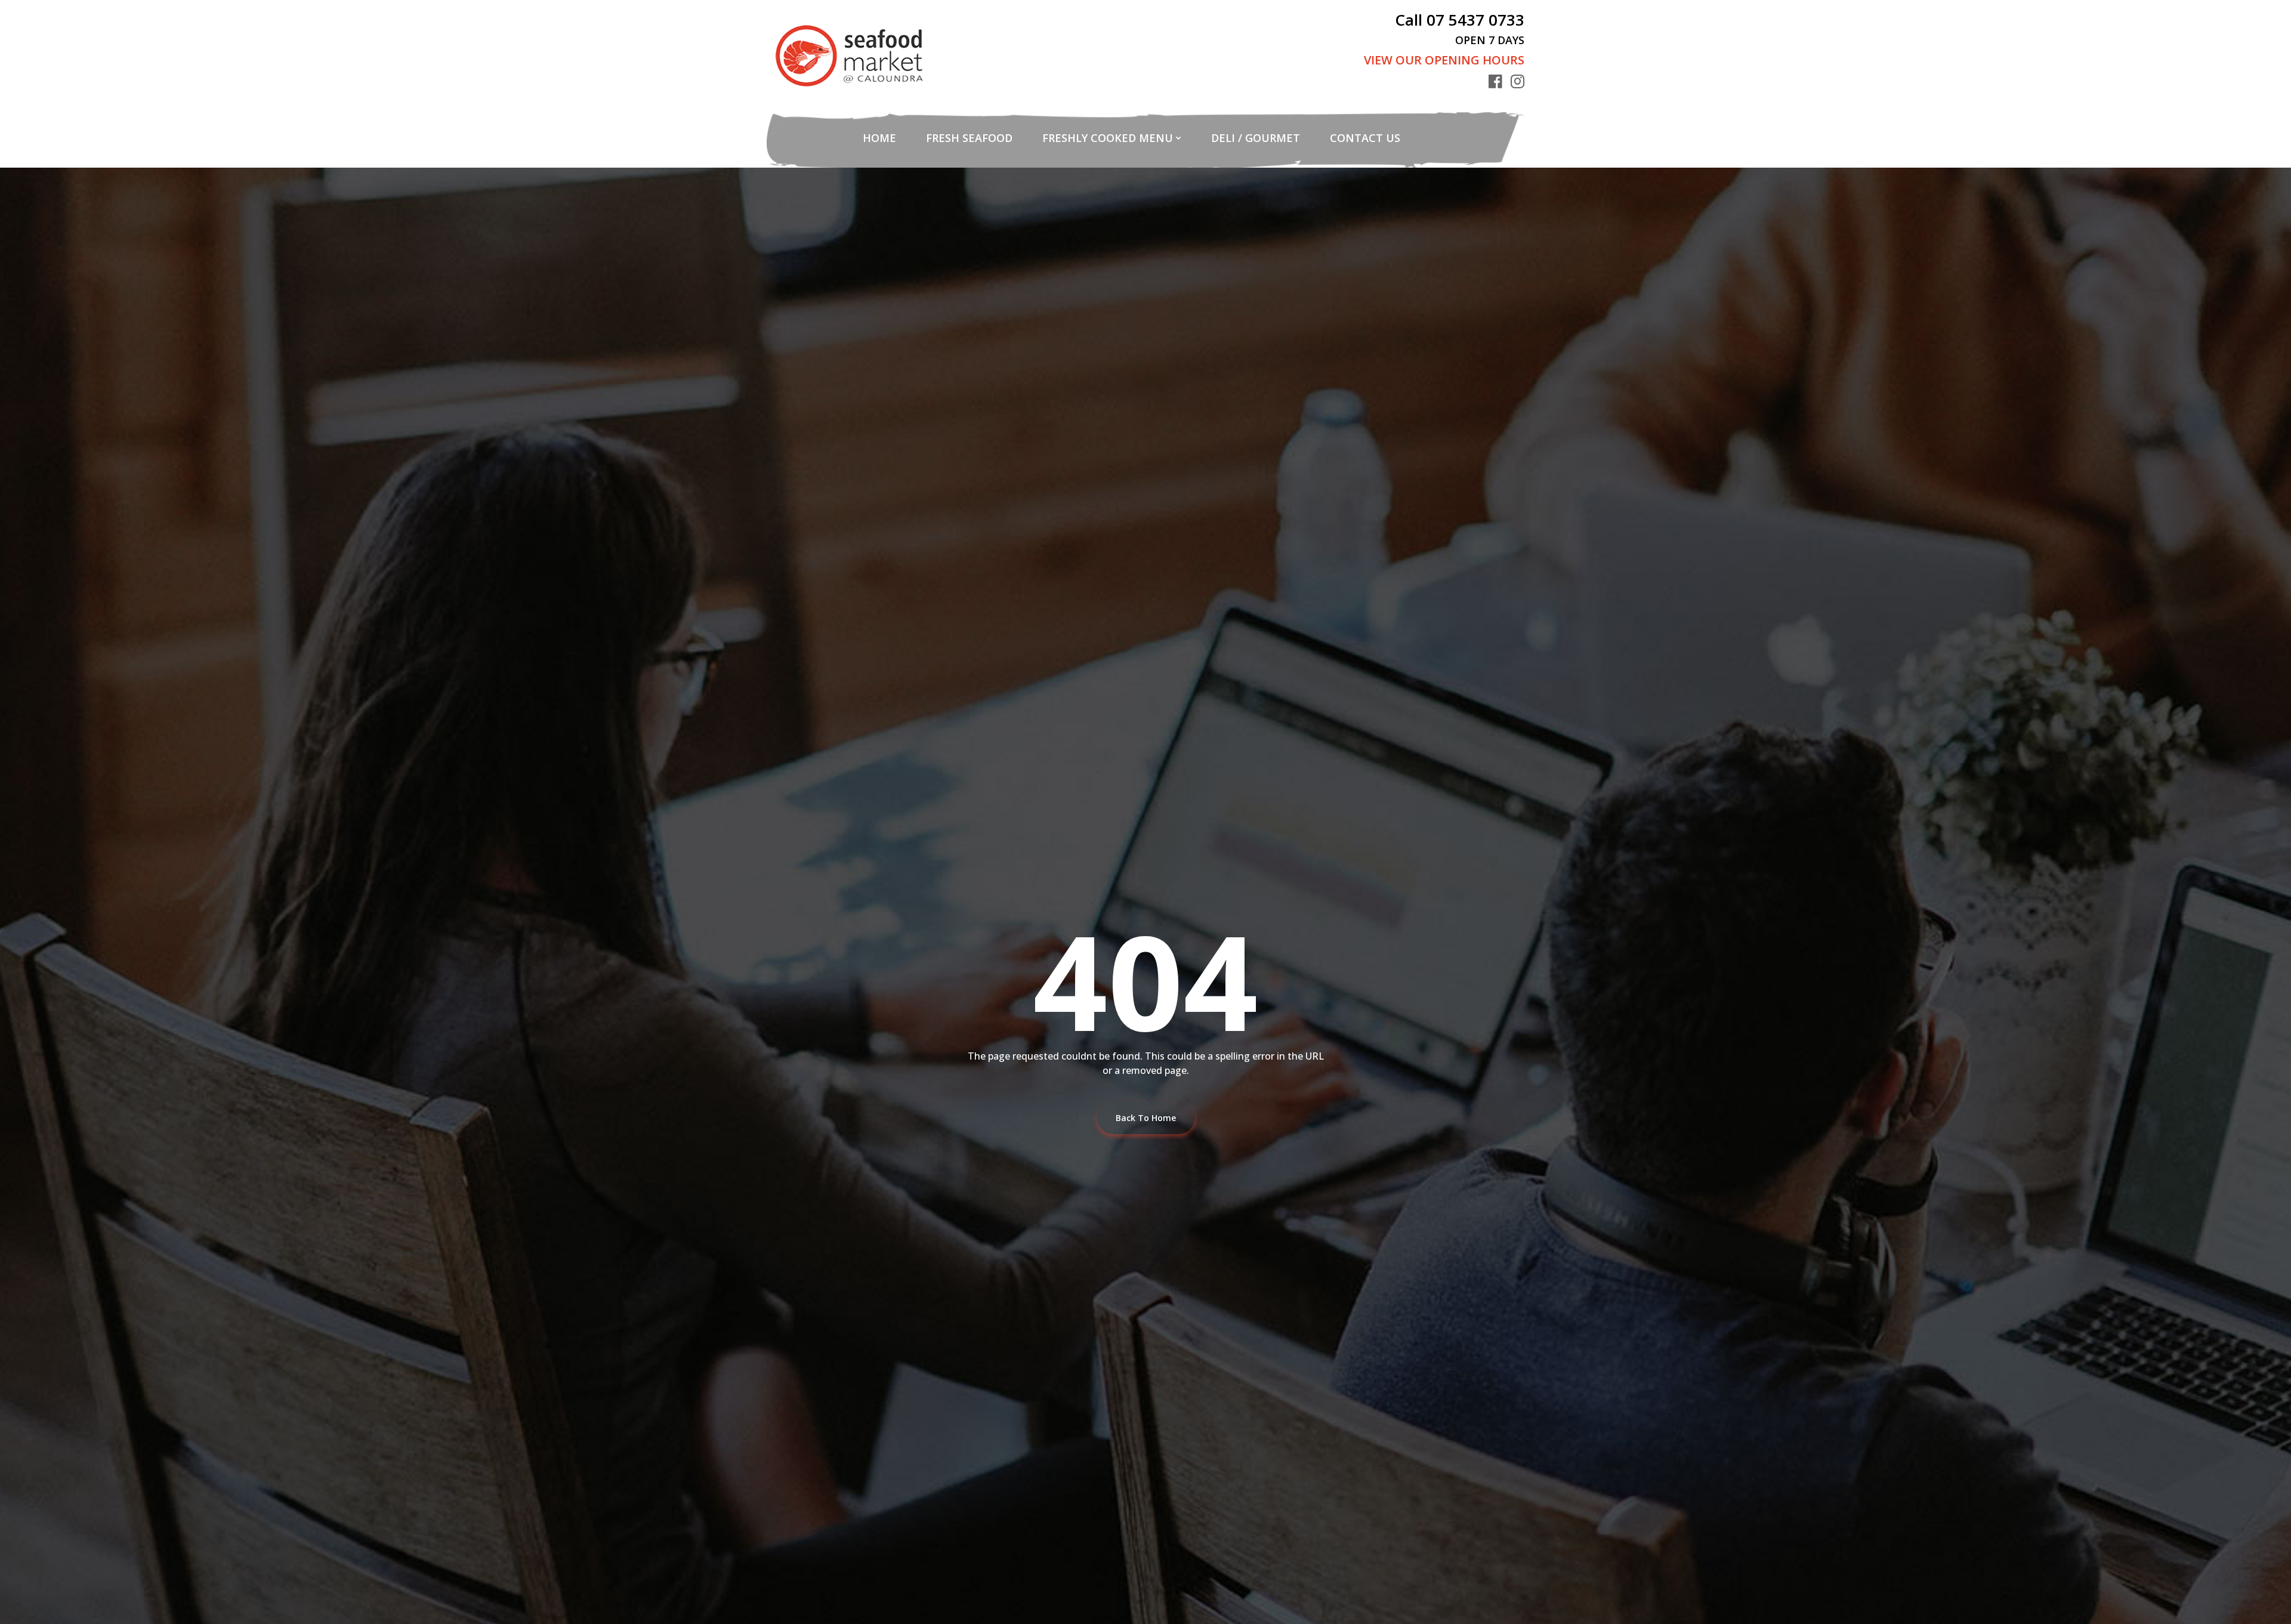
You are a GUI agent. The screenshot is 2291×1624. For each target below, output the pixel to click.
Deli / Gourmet (1256, 138)
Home (879, 138)
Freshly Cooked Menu (1108, 138)
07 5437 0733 (1475, 20)
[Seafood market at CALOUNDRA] (849, 56)
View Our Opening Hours (1444, 60)
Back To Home (1146, 1118)
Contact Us (1365, 138)
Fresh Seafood (969, 138)
